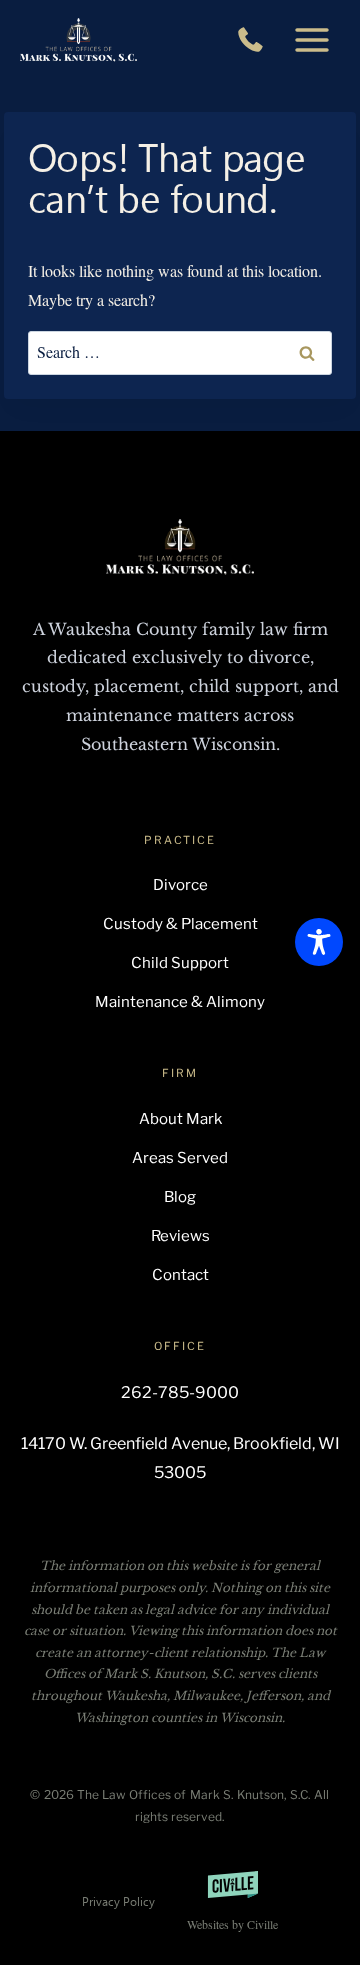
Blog (180, 1197)
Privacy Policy (118, 1901)
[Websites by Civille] (232, 1902)
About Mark (180, 1119)
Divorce (180, 885)
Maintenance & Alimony (180, 1002)
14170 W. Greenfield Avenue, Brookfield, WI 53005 (180, 1458)
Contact (180, 1275)
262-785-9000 (255, 40)
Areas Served (180, 1158)
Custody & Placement (180, 924)
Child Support (180, 963)
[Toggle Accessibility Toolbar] (319, 942)
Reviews (180, 1236)
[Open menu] (311, 39)
